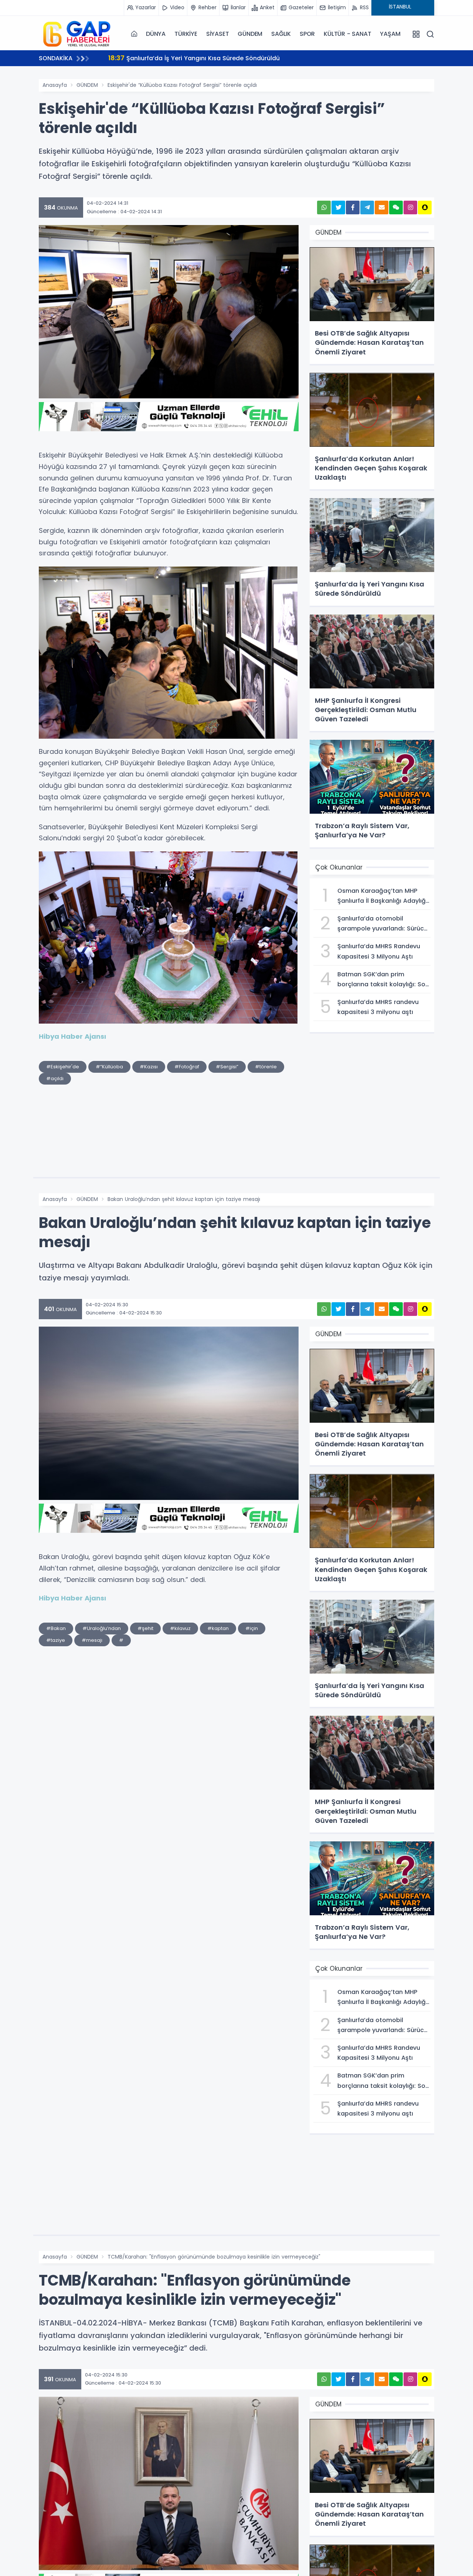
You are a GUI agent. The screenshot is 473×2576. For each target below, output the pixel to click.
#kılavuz (180, 1628)
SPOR (307, 34)
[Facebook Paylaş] (353, 207)
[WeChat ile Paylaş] (396, 207)
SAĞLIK (281, 34)
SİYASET (218, 34)
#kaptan (218, 1628)
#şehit (145, 1628)
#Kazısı (149, 1067)
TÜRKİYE (186, 34)
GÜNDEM (250, 34)
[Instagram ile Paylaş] (410, 207)
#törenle (266, 1067)
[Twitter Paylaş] (338, 207)
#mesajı (92, 1640)
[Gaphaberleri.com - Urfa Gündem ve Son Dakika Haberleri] (76, 34)
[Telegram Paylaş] (367, 207)
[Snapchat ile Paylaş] (425, 207)
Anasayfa (55, 85)
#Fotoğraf (187, 1067)
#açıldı (55, 1078)
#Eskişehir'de (63, 1067)
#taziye (56, 1640)
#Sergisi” (227, 1067)
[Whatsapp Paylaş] (324, 207)
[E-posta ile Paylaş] (382, 207)
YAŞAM (390, 34)
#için (252, 1628)
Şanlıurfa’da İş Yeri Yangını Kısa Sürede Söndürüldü (194, 58)
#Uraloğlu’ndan (102, 1628)
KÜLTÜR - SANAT (347, 34)
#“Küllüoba (109, 1067)
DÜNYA (156, 34)
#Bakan (56, 1628)
